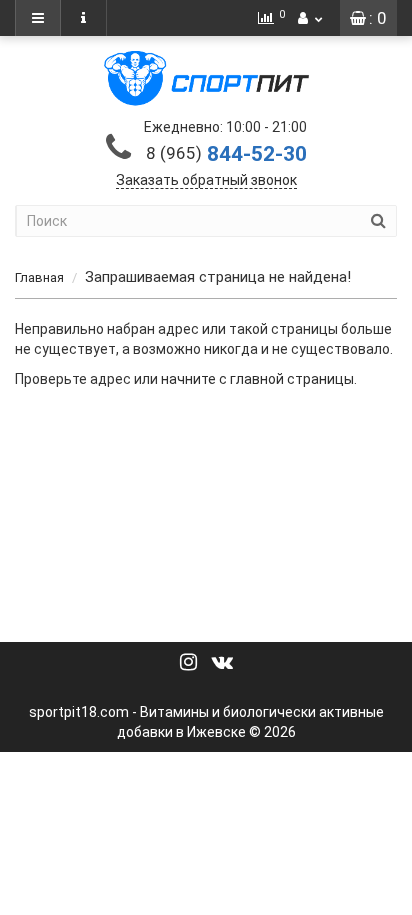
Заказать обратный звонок (206, 180)
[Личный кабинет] (310, 18)
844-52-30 (226, 154)
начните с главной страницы (257, 379)
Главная (39, 277)
